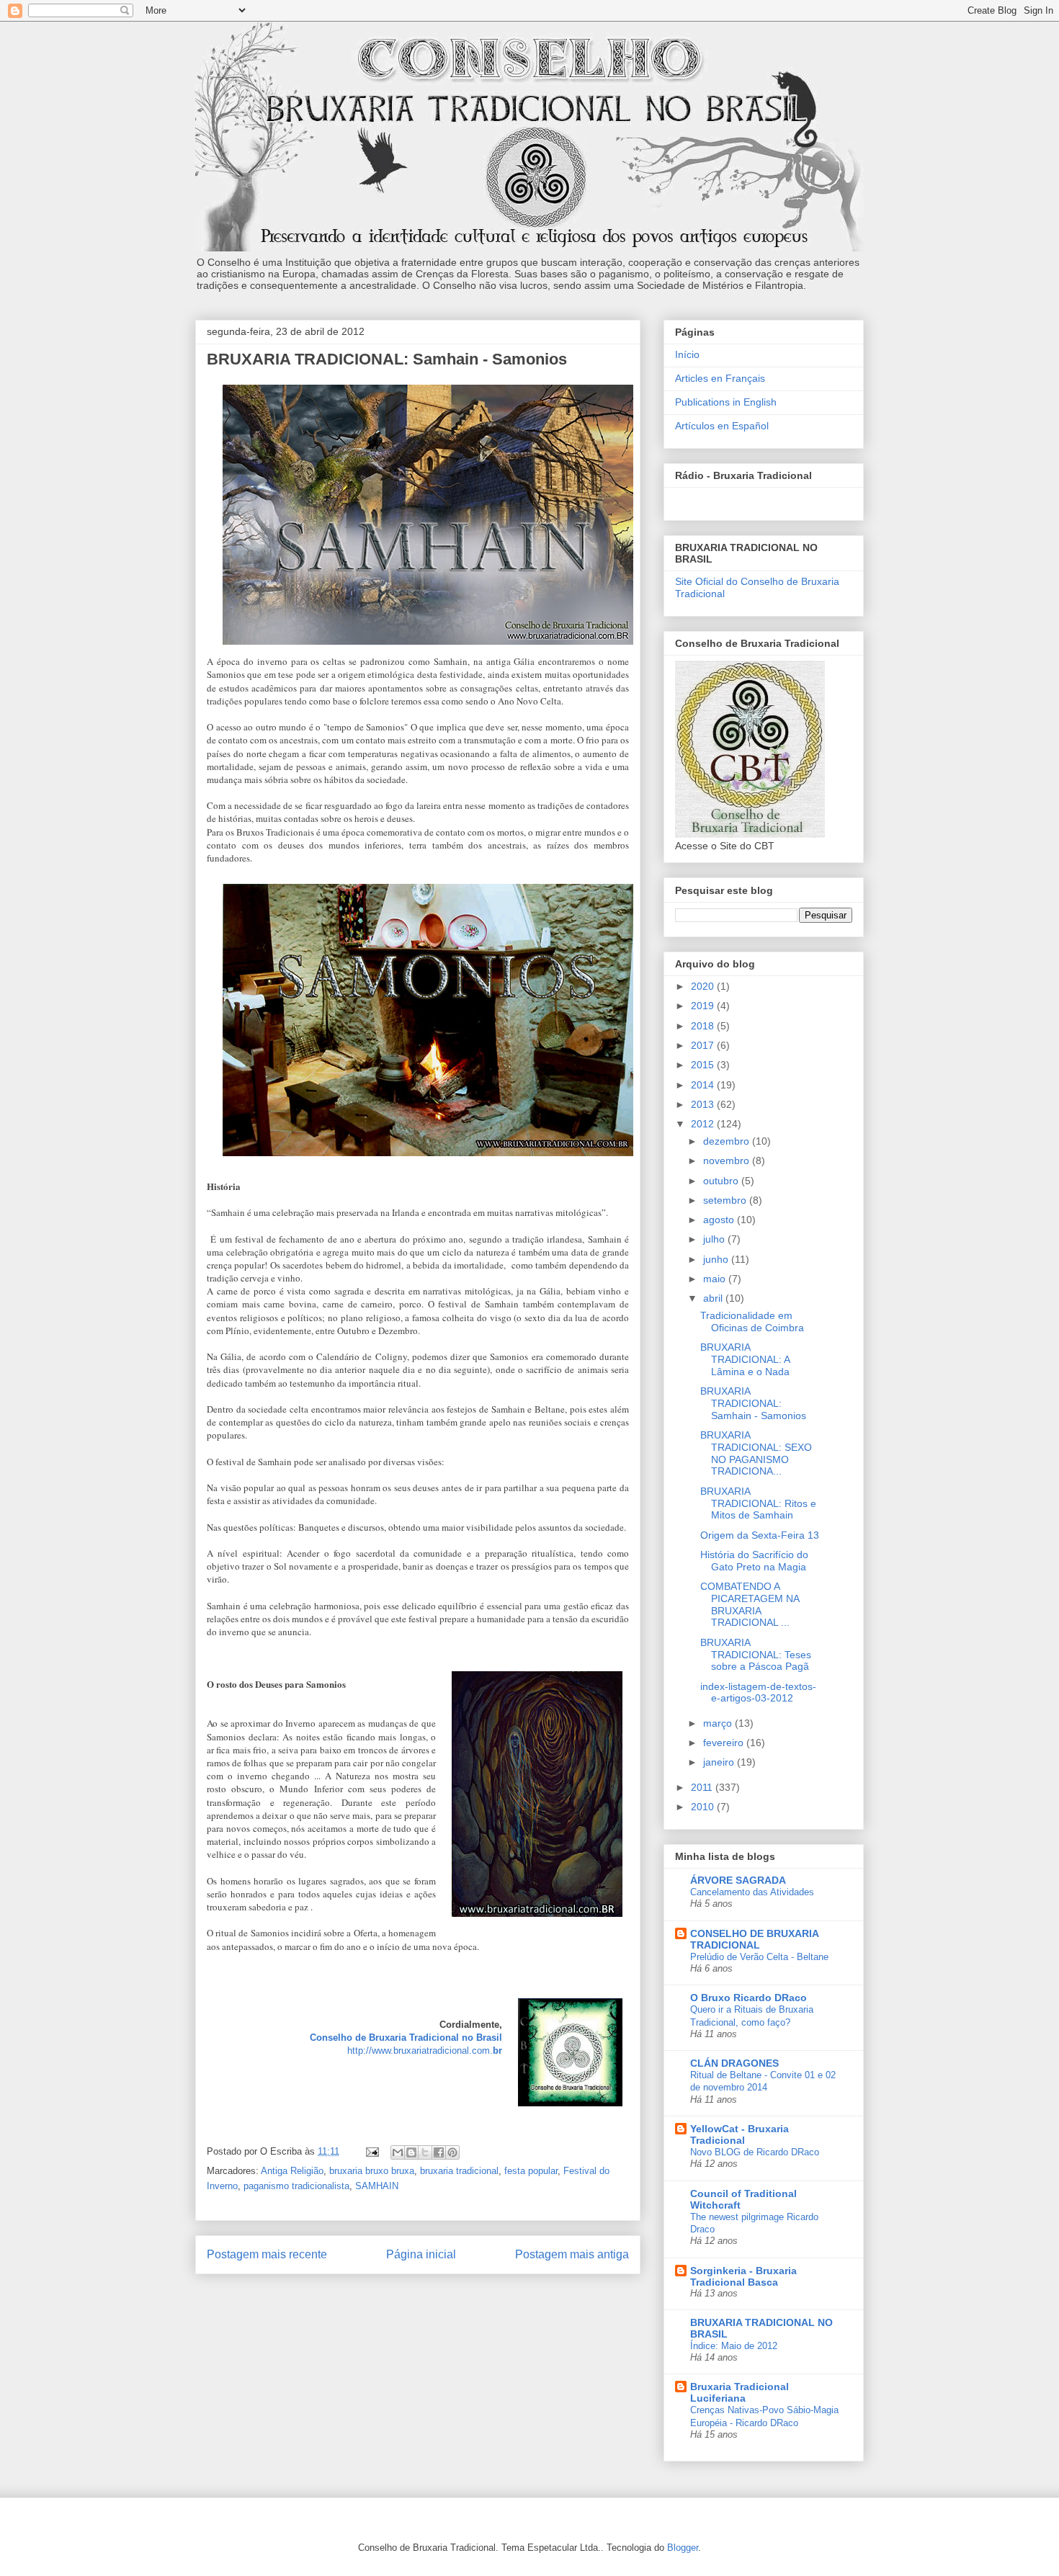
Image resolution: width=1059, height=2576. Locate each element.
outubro (722, 1181)
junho (717, 1259)
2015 (704, 1065)
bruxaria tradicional (459, 2171)
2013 (704, 1104)
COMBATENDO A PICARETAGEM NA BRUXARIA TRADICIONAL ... (750, 1604)
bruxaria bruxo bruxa (372, 2171)
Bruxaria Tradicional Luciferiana (739, 2392)
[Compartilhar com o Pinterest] (452, 2152)
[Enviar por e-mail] (398, 2152)
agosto (720, 1220)
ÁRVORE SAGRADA (738, 1880)
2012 (704, 1124)
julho (715, 1239)
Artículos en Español (722, 426)
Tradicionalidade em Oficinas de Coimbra (752, 1321)
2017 (704, 1045)
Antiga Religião (292, 2171)
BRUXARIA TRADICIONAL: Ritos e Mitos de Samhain (758, 1503)
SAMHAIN (377, 2186)
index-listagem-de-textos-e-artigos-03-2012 (758, 1692)
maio (716, 1279)
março (719, 1723)
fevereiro (725, 1743)
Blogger (683, 2548)
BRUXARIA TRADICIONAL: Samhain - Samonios (753, 1403)
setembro (726, 1200)
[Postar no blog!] (411, 2152)
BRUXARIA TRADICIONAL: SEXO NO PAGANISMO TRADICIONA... (756, 1453)
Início (687, 354)
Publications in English (726, 402)
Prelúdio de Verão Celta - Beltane (759, 1957)
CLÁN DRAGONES (734, 2063)
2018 (704, 1026)
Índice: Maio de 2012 (734, 2346)
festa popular (531, 2171)
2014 (704, 1085)
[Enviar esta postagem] (371, 2151)
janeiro (720, 1762)
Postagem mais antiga (572, 2254)
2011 (703, 1787)
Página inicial (421, 2254)
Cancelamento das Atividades (752, 1892)
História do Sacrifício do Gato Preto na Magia (754, 1561)
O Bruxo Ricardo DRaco (749, 1998)
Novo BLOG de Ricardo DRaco (755, 2152)
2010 (704, 1807)
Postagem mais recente (267, 2254)
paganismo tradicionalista (296, 2186)
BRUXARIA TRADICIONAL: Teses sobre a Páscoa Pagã (756, 1655)
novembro (728, 1160)
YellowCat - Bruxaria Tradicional (739, 2134)
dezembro (728, 1141)
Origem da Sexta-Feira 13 (760, 1535)
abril (714, 1298)
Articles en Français (720, 378)
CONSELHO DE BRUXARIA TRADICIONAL (754, 1939)
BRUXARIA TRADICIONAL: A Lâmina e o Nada (745, 1359)
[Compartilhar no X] (425, 2152)
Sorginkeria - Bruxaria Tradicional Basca (743, 2276)
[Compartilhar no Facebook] (439, 2152)
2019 (704, 1006)
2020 (704, 986)
